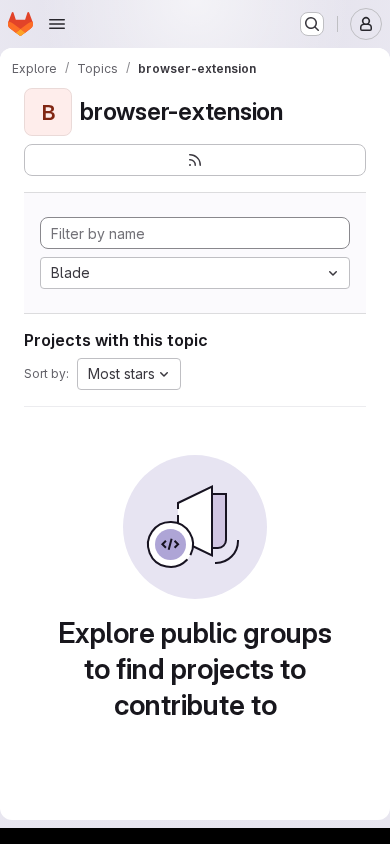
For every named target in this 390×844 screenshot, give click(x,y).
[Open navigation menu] (57, 24)
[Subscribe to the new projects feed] (195, 160)
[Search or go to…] (312, 24)
